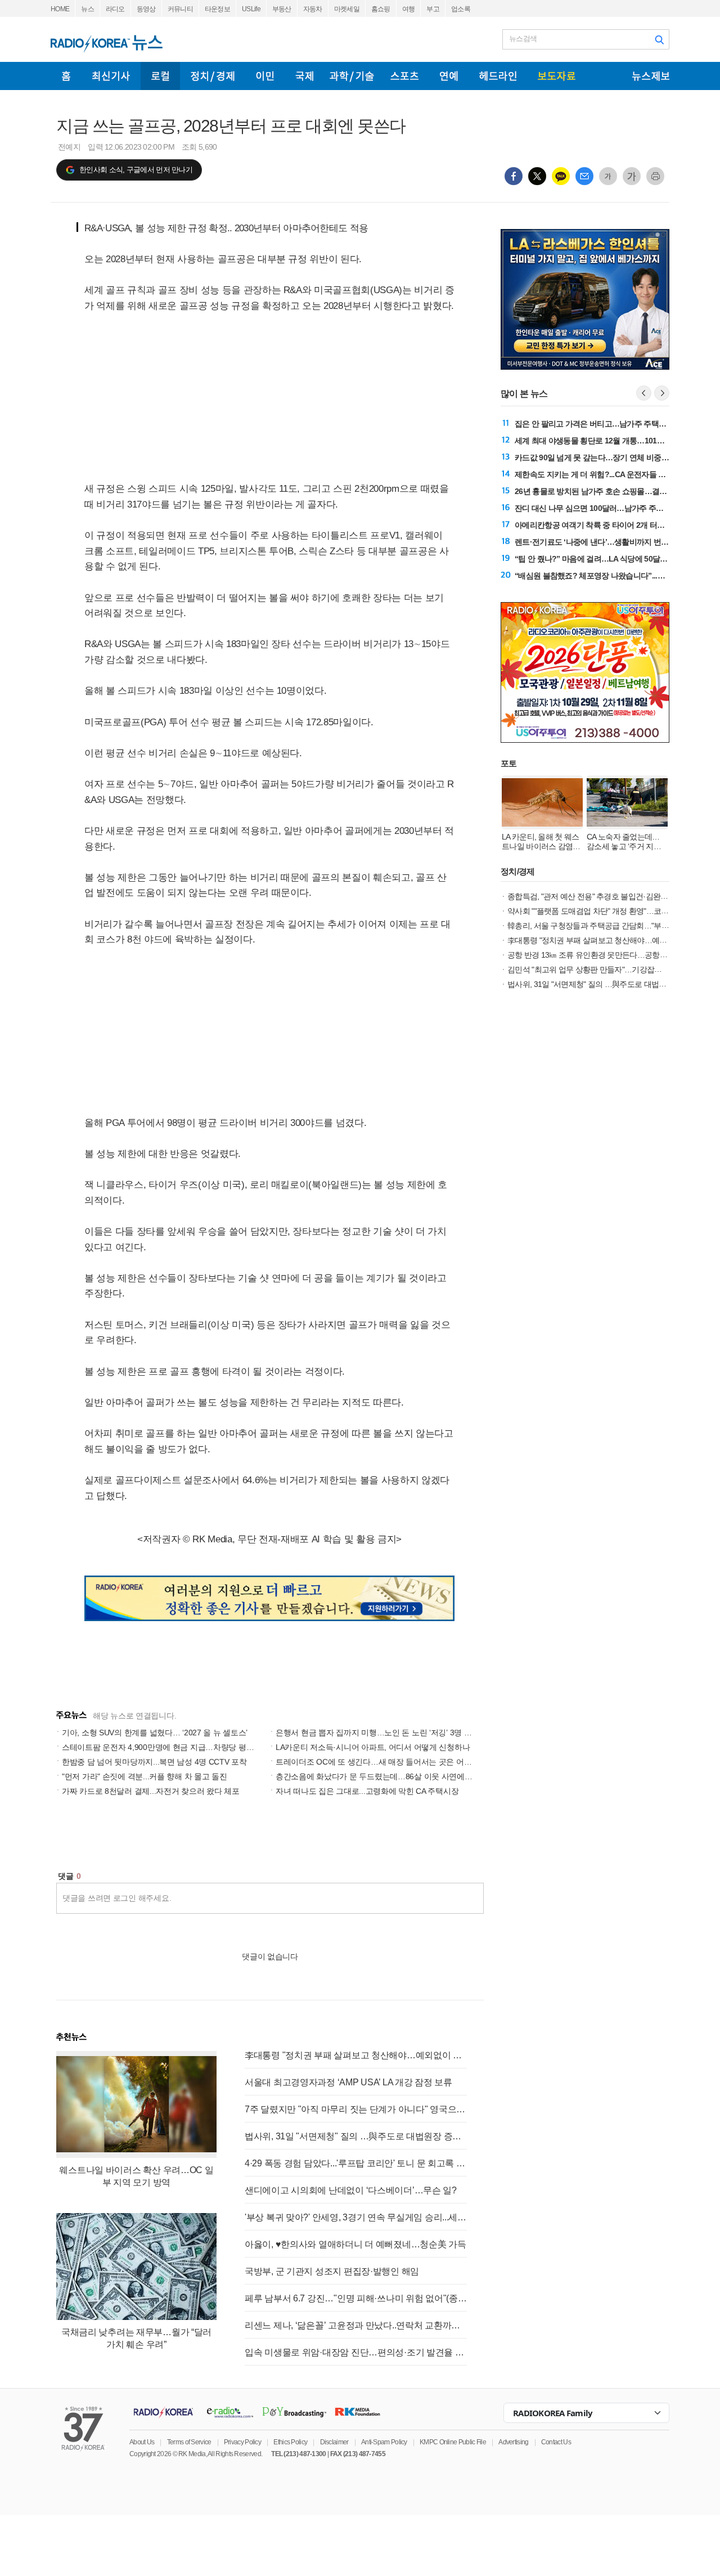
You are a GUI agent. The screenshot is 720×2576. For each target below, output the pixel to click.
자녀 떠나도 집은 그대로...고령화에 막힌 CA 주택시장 (367, 1791)
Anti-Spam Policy (384, 2442)
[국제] (304, 76)
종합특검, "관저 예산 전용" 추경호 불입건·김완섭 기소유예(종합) (613, 896)
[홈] (66, 76)
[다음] (662, 393)
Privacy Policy (242, 2442)
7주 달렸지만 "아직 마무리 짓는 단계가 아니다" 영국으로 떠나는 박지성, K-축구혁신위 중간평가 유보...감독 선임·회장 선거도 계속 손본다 (356, 2109)
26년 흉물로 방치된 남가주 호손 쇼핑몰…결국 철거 (599, 491)
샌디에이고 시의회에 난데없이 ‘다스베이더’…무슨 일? (351, 2190)
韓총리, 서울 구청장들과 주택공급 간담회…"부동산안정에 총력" (613, 926)
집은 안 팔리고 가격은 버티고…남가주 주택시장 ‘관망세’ (608, 424)
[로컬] (160, 76)
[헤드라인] (498, 76)
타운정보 (217, 9)
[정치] (213, 76)
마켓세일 (347, 9)
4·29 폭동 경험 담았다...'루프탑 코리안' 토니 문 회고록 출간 (356, 2163)
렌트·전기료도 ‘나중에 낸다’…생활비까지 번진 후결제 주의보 (616, 542)
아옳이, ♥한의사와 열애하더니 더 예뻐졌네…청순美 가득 (355, 2244)
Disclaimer (334, 2442)
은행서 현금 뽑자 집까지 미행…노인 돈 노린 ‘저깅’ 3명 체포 (377, 1733)
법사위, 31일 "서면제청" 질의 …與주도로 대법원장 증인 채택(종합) (356, 2136)
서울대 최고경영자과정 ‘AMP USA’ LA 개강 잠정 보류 (348, 2082)
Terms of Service (189, 2442)
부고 (433, 9)
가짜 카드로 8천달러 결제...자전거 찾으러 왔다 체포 (151, 1791)
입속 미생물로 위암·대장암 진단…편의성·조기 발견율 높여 (356, 2352)
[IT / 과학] (352, 76)
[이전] (644, 393)
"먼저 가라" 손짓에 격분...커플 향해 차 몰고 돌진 (145, 1776)
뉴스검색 (523, 39)
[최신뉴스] (111, 76)
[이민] (265, 76)
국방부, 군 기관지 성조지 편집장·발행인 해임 (332, 2271)
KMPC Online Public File (453, 2442)
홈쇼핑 (381, 9)
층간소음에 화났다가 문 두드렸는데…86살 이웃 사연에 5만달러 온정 (394, 1776)
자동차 (313, 9)
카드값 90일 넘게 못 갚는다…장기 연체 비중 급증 (596, 457)
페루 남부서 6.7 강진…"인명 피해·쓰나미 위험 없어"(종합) (356, 2298)
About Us (142, 2442)
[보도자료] (557, 76)
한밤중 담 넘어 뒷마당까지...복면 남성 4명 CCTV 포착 (154, 1762)
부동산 (282, 9)
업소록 (461, 9)
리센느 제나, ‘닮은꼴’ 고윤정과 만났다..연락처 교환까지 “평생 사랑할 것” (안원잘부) (356, 2325)
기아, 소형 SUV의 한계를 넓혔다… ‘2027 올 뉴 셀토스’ (155, 1733)
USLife (251, 9)
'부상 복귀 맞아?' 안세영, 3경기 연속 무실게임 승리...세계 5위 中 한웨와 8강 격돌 (356, 2217)
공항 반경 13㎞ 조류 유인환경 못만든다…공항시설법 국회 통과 (611, 955)
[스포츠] (404, 76)
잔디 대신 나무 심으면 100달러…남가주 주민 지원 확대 (606, 508)
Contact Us (556, 2442)
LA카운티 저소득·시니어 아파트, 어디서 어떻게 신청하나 (373, 1747)
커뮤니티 (180, 9)
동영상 (146, 9)
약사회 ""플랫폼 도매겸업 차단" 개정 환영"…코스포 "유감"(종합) (612, 911)
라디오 (115, 9)
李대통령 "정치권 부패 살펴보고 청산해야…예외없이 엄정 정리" (356, 2055)
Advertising (513, 2442)
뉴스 (87, 9)
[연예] (449, 76)
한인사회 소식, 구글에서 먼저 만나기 (136, 170)
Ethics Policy (290, 2442)
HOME (60, 9)
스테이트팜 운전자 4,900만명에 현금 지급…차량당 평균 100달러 (173, 1747)
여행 (409, 9)
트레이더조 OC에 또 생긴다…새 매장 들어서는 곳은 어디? (376, 1762)
